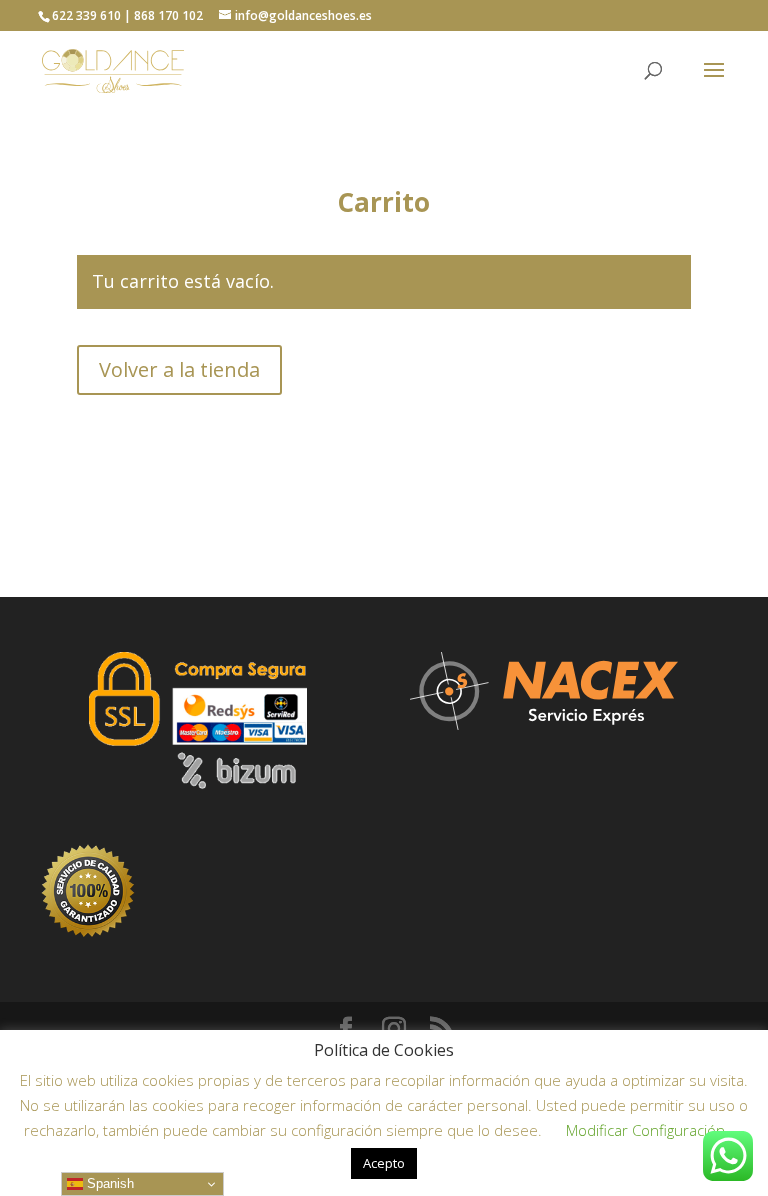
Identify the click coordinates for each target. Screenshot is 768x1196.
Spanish (108, 1183)
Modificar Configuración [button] (645, 1130)
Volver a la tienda (179, 369)
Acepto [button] (384, 1163)
